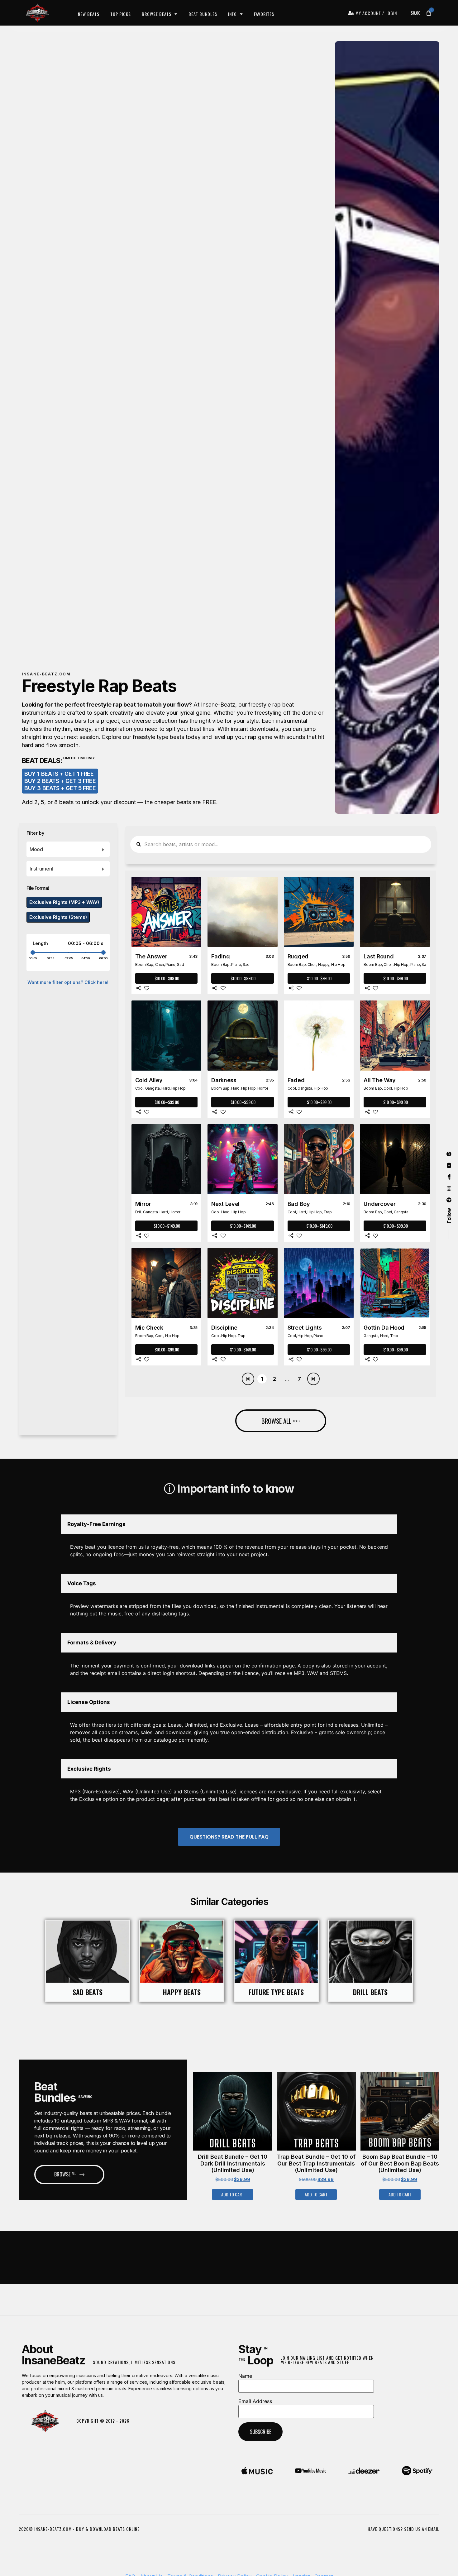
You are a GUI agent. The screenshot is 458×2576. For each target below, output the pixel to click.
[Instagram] (449, 1188)
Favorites (264, 14)
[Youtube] (449, 1165)
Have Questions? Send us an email (403, 2529)
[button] (214, 2114)
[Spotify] (449, 1154)
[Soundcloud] (449, 1177)
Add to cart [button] (233, 2194)
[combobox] (68, 849)
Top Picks (121, 14)
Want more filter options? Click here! (68, 982)
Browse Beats (157, 14)
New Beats (89, 14)
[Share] (139, 988)
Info (232, 14)
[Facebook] (449, 1200)
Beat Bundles (203, 14)
